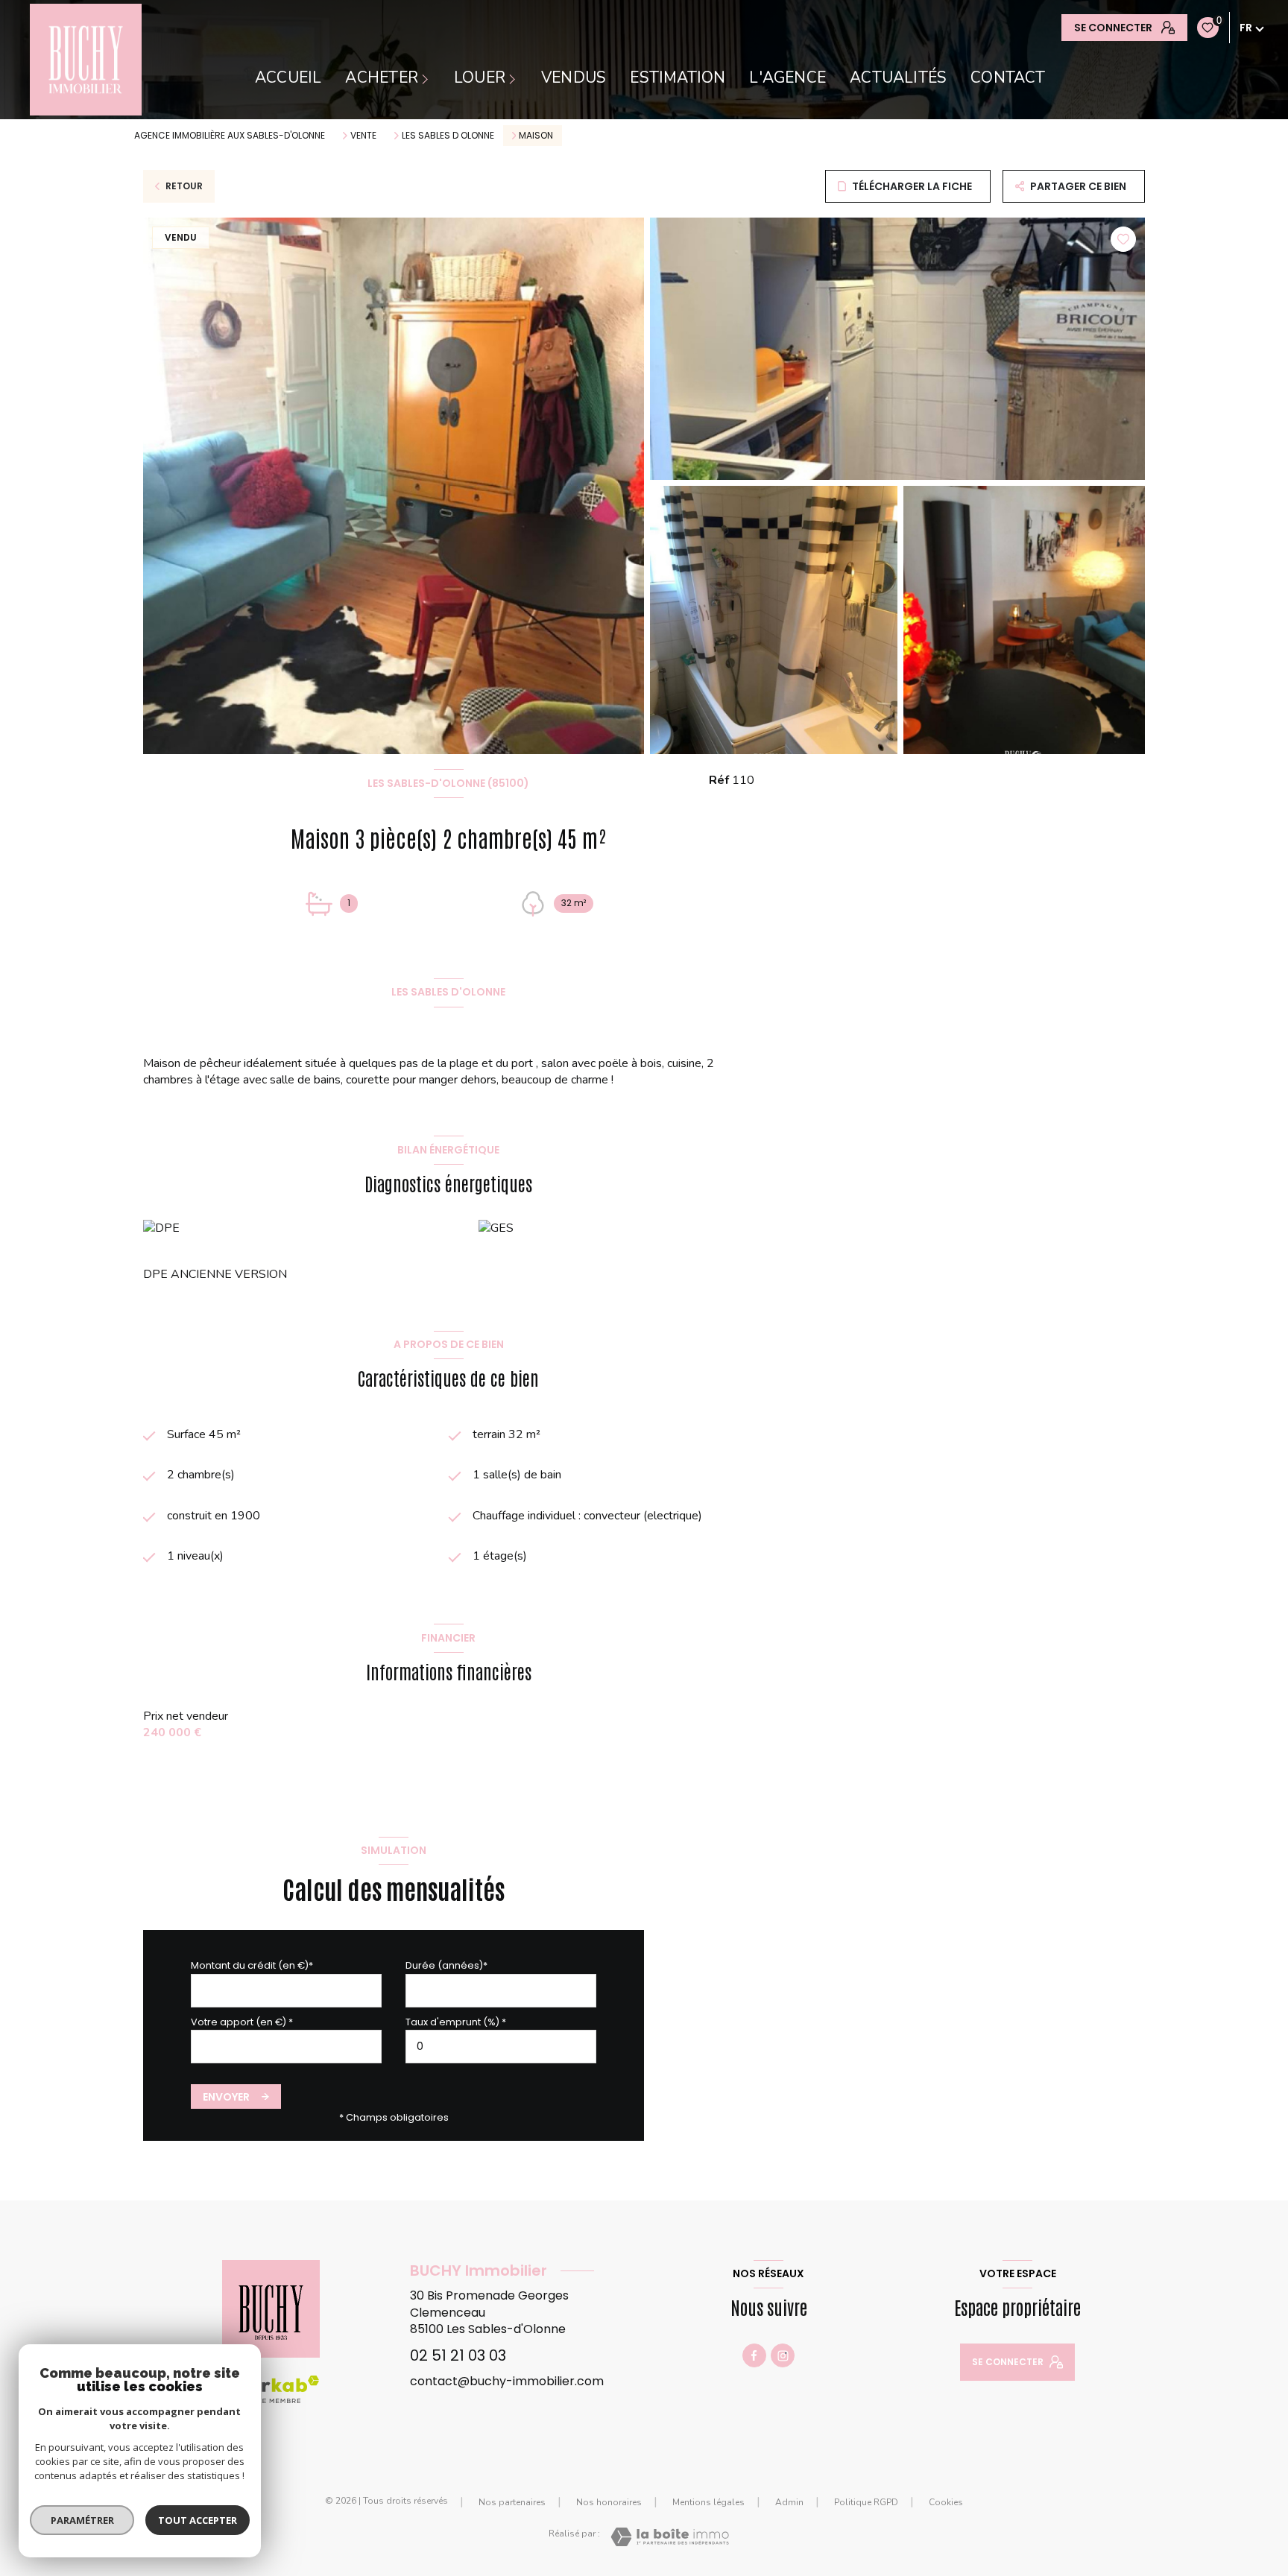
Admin (789, 2502)
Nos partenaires (512, 2502)
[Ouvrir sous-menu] (427, 78)
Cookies (946, 2503)
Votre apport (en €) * (242, 2022)
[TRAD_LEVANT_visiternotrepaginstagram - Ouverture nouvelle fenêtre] (783, 2355)
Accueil (288, 78)
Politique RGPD (866, 2502)
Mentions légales (708, 2502)
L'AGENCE (787, 78)
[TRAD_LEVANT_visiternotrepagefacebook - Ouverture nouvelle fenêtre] (754, 2355)
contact (1008, 78)
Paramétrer (82, 2520)
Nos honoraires (609, 2502)
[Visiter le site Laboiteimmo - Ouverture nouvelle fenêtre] (670, 2537)
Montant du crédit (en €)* (252, 1965)
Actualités (898, 78)
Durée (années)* (446, 1965)
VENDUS (574, 78)
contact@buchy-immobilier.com (507, 2381)
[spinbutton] (501, 2047)
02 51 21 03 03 (458, 2355)
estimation (678, 78)
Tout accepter (198, 2520)
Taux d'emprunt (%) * (456, 2022)
